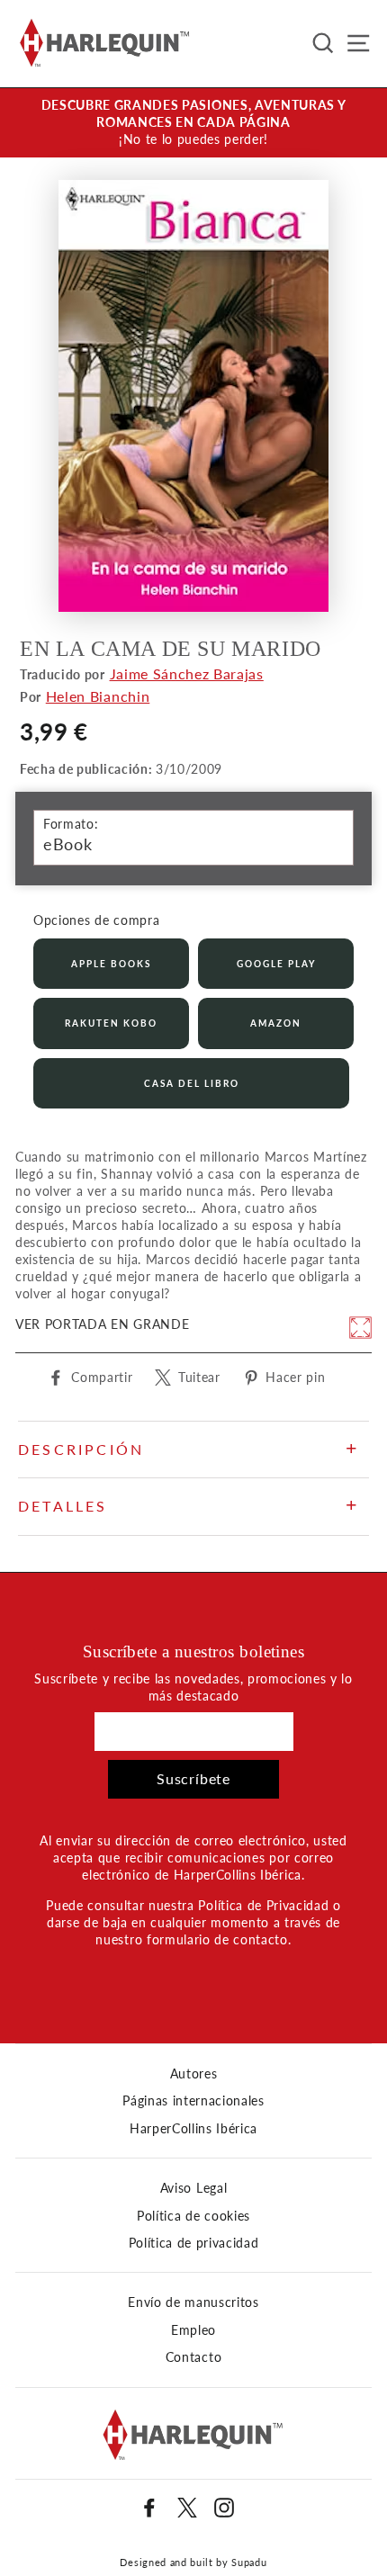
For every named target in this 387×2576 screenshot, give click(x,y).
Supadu (249, 2562)
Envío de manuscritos (193, 2302)
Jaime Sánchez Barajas (187, 673)
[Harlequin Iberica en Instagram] (224, 2508)
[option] (193, 123)
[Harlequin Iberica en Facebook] (149, 2508)
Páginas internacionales (193, 2101)
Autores (194, 2074)
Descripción (81, 1449)
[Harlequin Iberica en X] (187, 2508)
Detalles (63, 1506)
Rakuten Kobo (111, 1023)
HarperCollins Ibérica (193, 2129)
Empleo (193, 2330)
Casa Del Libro (192, 1083)
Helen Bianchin (98, 696)
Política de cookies (193, 2216)
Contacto (193, 2357)
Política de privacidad (194, 2243)
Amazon (276, 1023)
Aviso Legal (193, 2188)
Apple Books (111, 964)
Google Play (276, 964)
